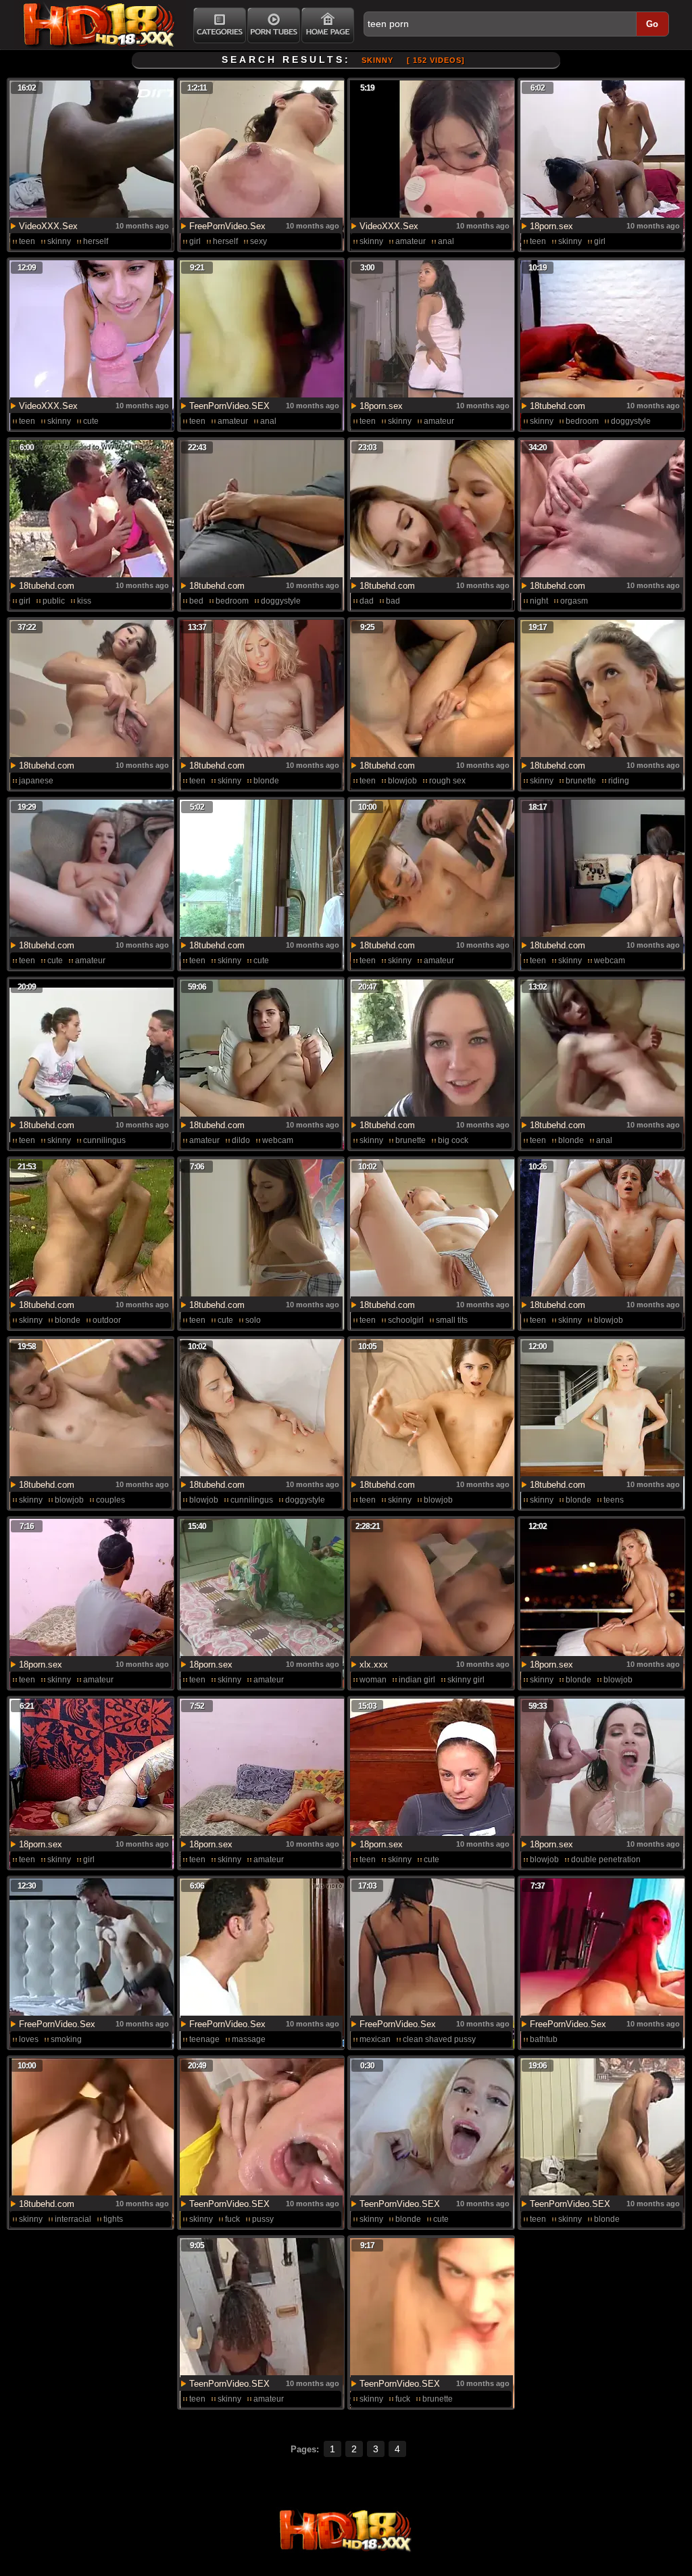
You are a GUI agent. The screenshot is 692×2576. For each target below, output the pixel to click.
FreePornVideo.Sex (227, 226)
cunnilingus (104, 1140)
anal (446, 241)
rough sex (447, 781)
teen (27, 241)
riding (619, 781)
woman (373, 1680)
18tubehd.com (558, 406)
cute (91, 421)
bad (393, 601)
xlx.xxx (374, 1664)
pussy (263, 2219)
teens (614, 1500)
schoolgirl (406, 1320)
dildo (241, 1140)
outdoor (107, 1320)
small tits (452, 1320)
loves (29, 2039)
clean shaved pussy (439, 2039)
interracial (73, 2219)
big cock (453, 1140)
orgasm (574, 601)
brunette (581, 781)
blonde (266, 781)
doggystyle (631, 421)
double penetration (606, 1860)
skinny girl (466, 1680)
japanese (36, 781)
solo (253, 1320)
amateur (411, 241)
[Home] (328, 25)
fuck (232, 2219)
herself (96, 241)
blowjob (402, 781)
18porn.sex (551, 226)
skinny (59, 241)
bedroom (582, 421)
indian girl (417, 1680)
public (54, 601)
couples (110, 1500)
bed (196, 601)
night (539, 601)
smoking (66, 2039)
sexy (258, 241)
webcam (610, 961)
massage (249, 2039)
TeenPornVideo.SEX (229, 406)
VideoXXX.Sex (48, 226)
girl (195, 241)
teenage (204, 2039)
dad (367, 601)
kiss (84, 601)
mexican (375, 2039)
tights (113, 2219)
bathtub (544, 2039)
